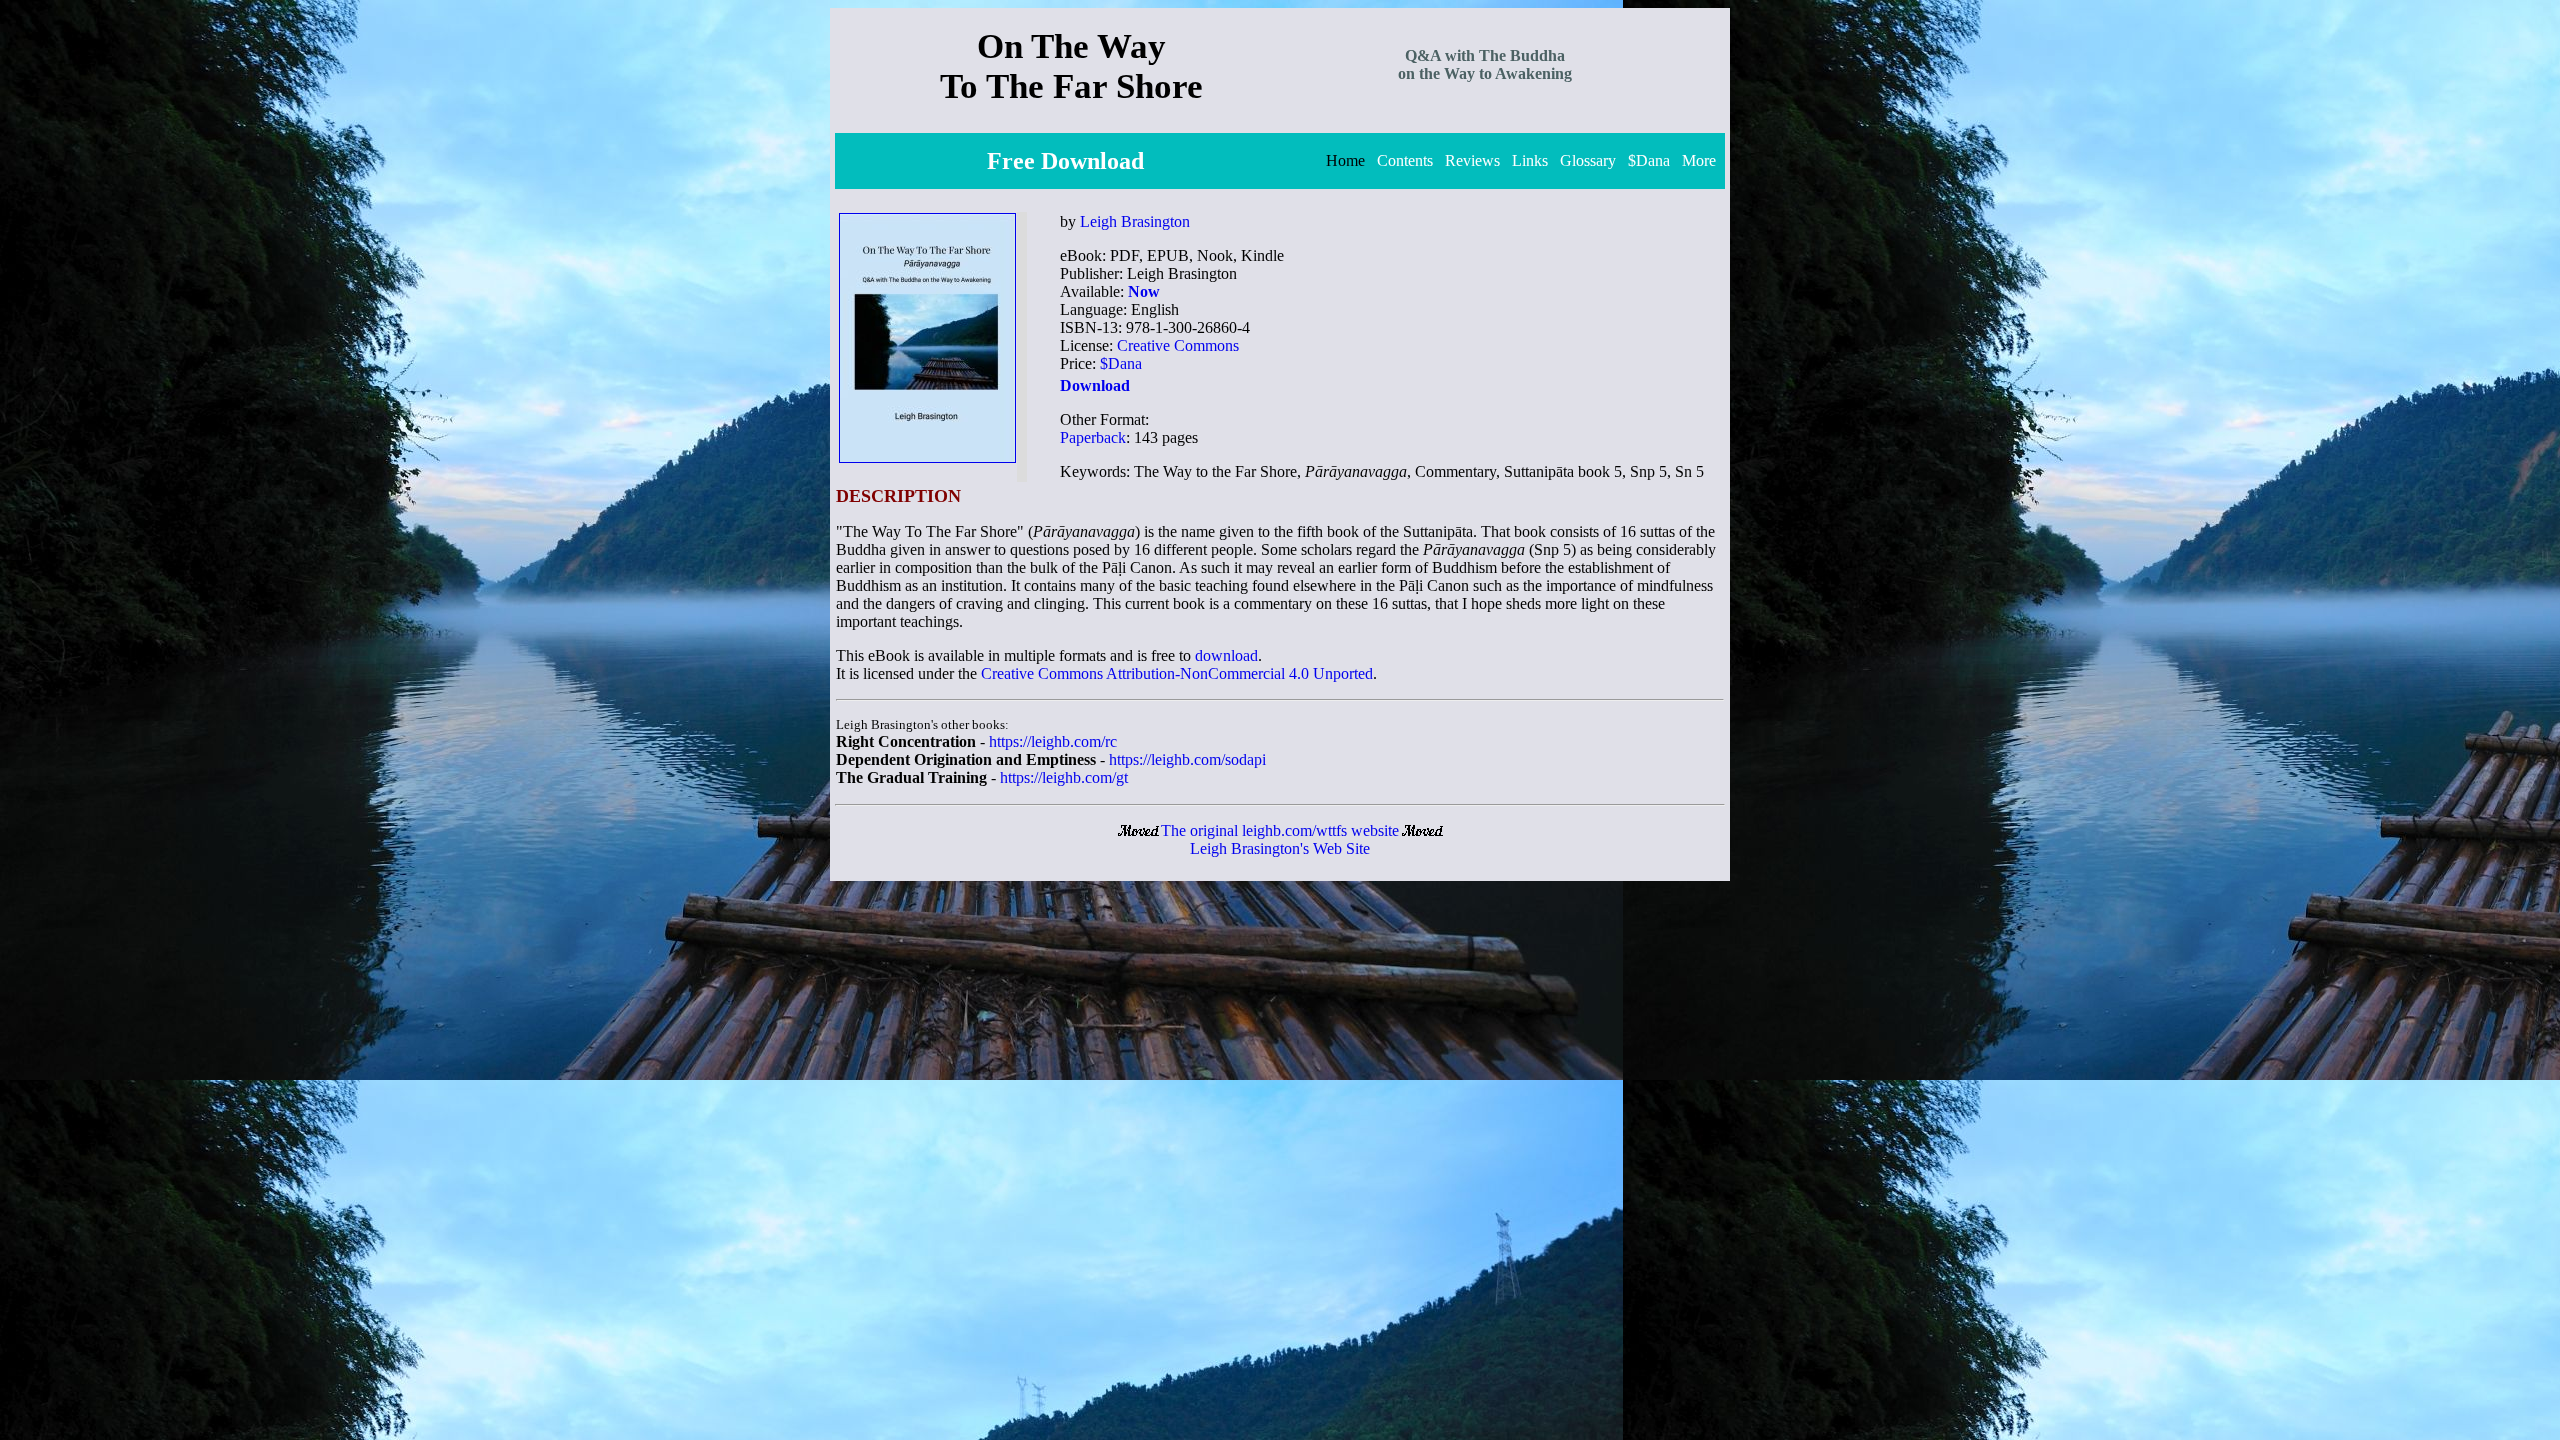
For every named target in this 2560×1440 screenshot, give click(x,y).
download (1226, 655)
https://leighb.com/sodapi (1187, 759)
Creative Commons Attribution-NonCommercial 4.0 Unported (1177, 673)
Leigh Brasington (1135, 221)
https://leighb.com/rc (1053, 741)
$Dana (1121, 363)
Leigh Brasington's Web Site (1280, 848)
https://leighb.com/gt (1064, 777)
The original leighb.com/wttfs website (1280, 830)
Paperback (1093, 437)
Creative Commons (1178, 345)
